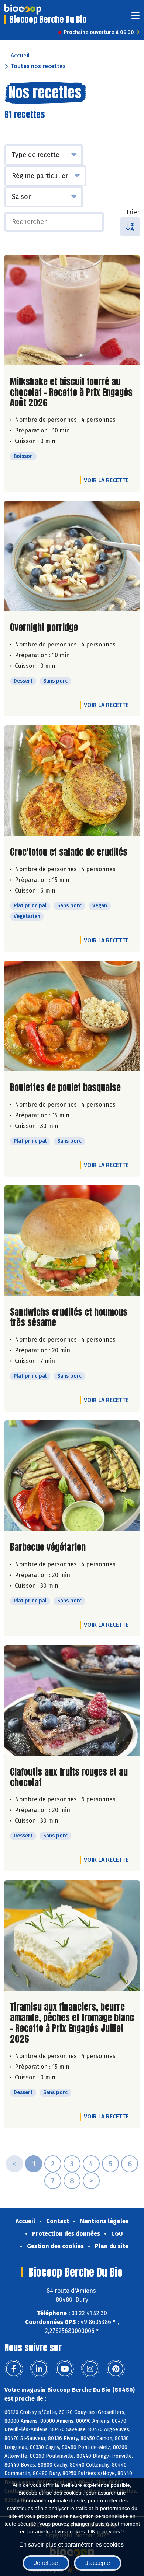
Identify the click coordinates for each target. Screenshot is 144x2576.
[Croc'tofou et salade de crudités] (72, 781)
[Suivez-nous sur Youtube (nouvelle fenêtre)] (65, 2369)
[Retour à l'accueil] (23, 9)
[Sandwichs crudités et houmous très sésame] (72, 1241)
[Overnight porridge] (72, 556)
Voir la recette (106, 480)
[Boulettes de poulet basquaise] (72, 1016)
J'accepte (98, 2563)
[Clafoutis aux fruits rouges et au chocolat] (72, 1700)
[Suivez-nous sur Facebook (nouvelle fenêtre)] (14, 2369)
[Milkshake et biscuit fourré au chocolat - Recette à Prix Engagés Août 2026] (72, 310)
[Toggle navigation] (136, 18)
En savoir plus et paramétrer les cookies (71, 2545)
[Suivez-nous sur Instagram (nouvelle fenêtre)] (90, 2369)
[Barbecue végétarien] (72, 1476)
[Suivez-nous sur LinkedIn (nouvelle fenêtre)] (39, 2369)
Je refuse (46, 2563)
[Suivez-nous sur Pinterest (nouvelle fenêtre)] (116, 2369)
